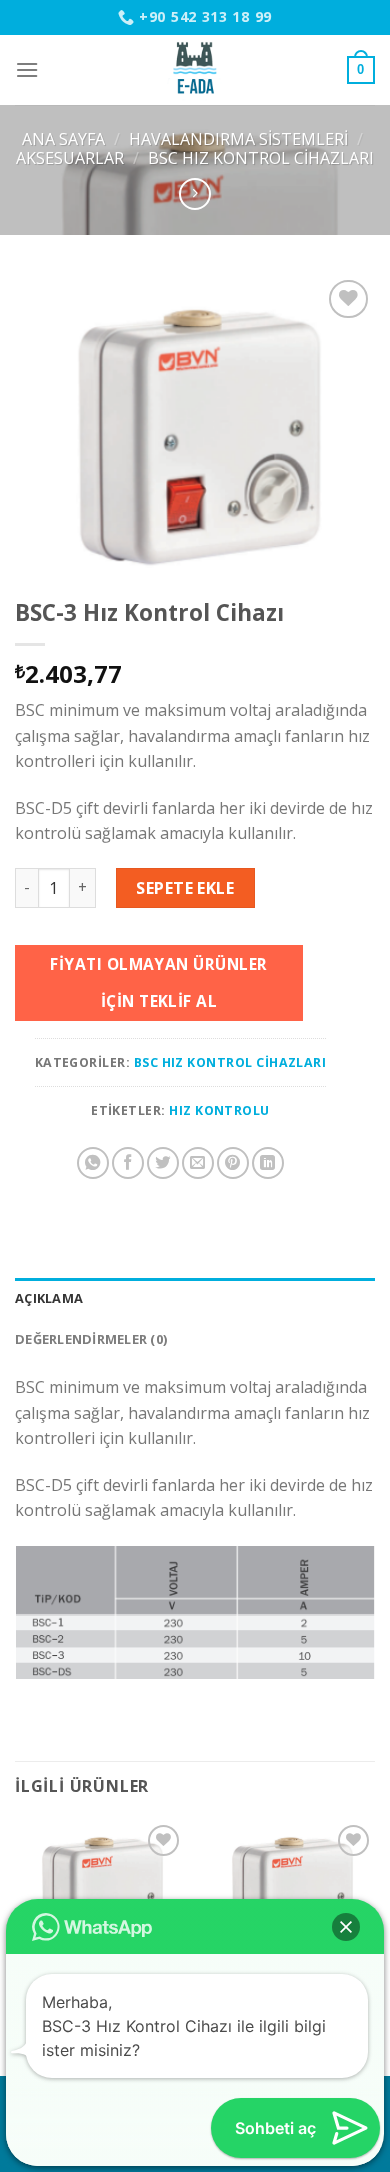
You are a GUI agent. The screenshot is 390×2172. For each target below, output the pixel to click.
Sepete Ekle (185, 888)
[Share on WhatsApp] (93, 1163)
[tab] (195, 1298)
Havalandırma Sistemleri (238, 139)
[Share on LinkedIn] (268, 1163)
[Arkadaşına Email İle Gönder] (198, 1163)
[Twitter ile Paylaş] (163, 1163)
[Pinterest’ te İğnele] (233, 1163)
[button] (346, 1927)
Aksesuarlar (70, 158)
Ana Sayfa (63, 139)
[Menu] (27, 69)
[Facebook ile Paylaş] (128, 1163)
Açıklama (49, 1298)
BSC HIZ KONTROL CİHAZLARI (261, 158)
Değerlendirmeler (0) (91, 1339)
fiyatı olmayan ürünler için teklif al (158, 982)
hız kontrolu (219, 1110)
